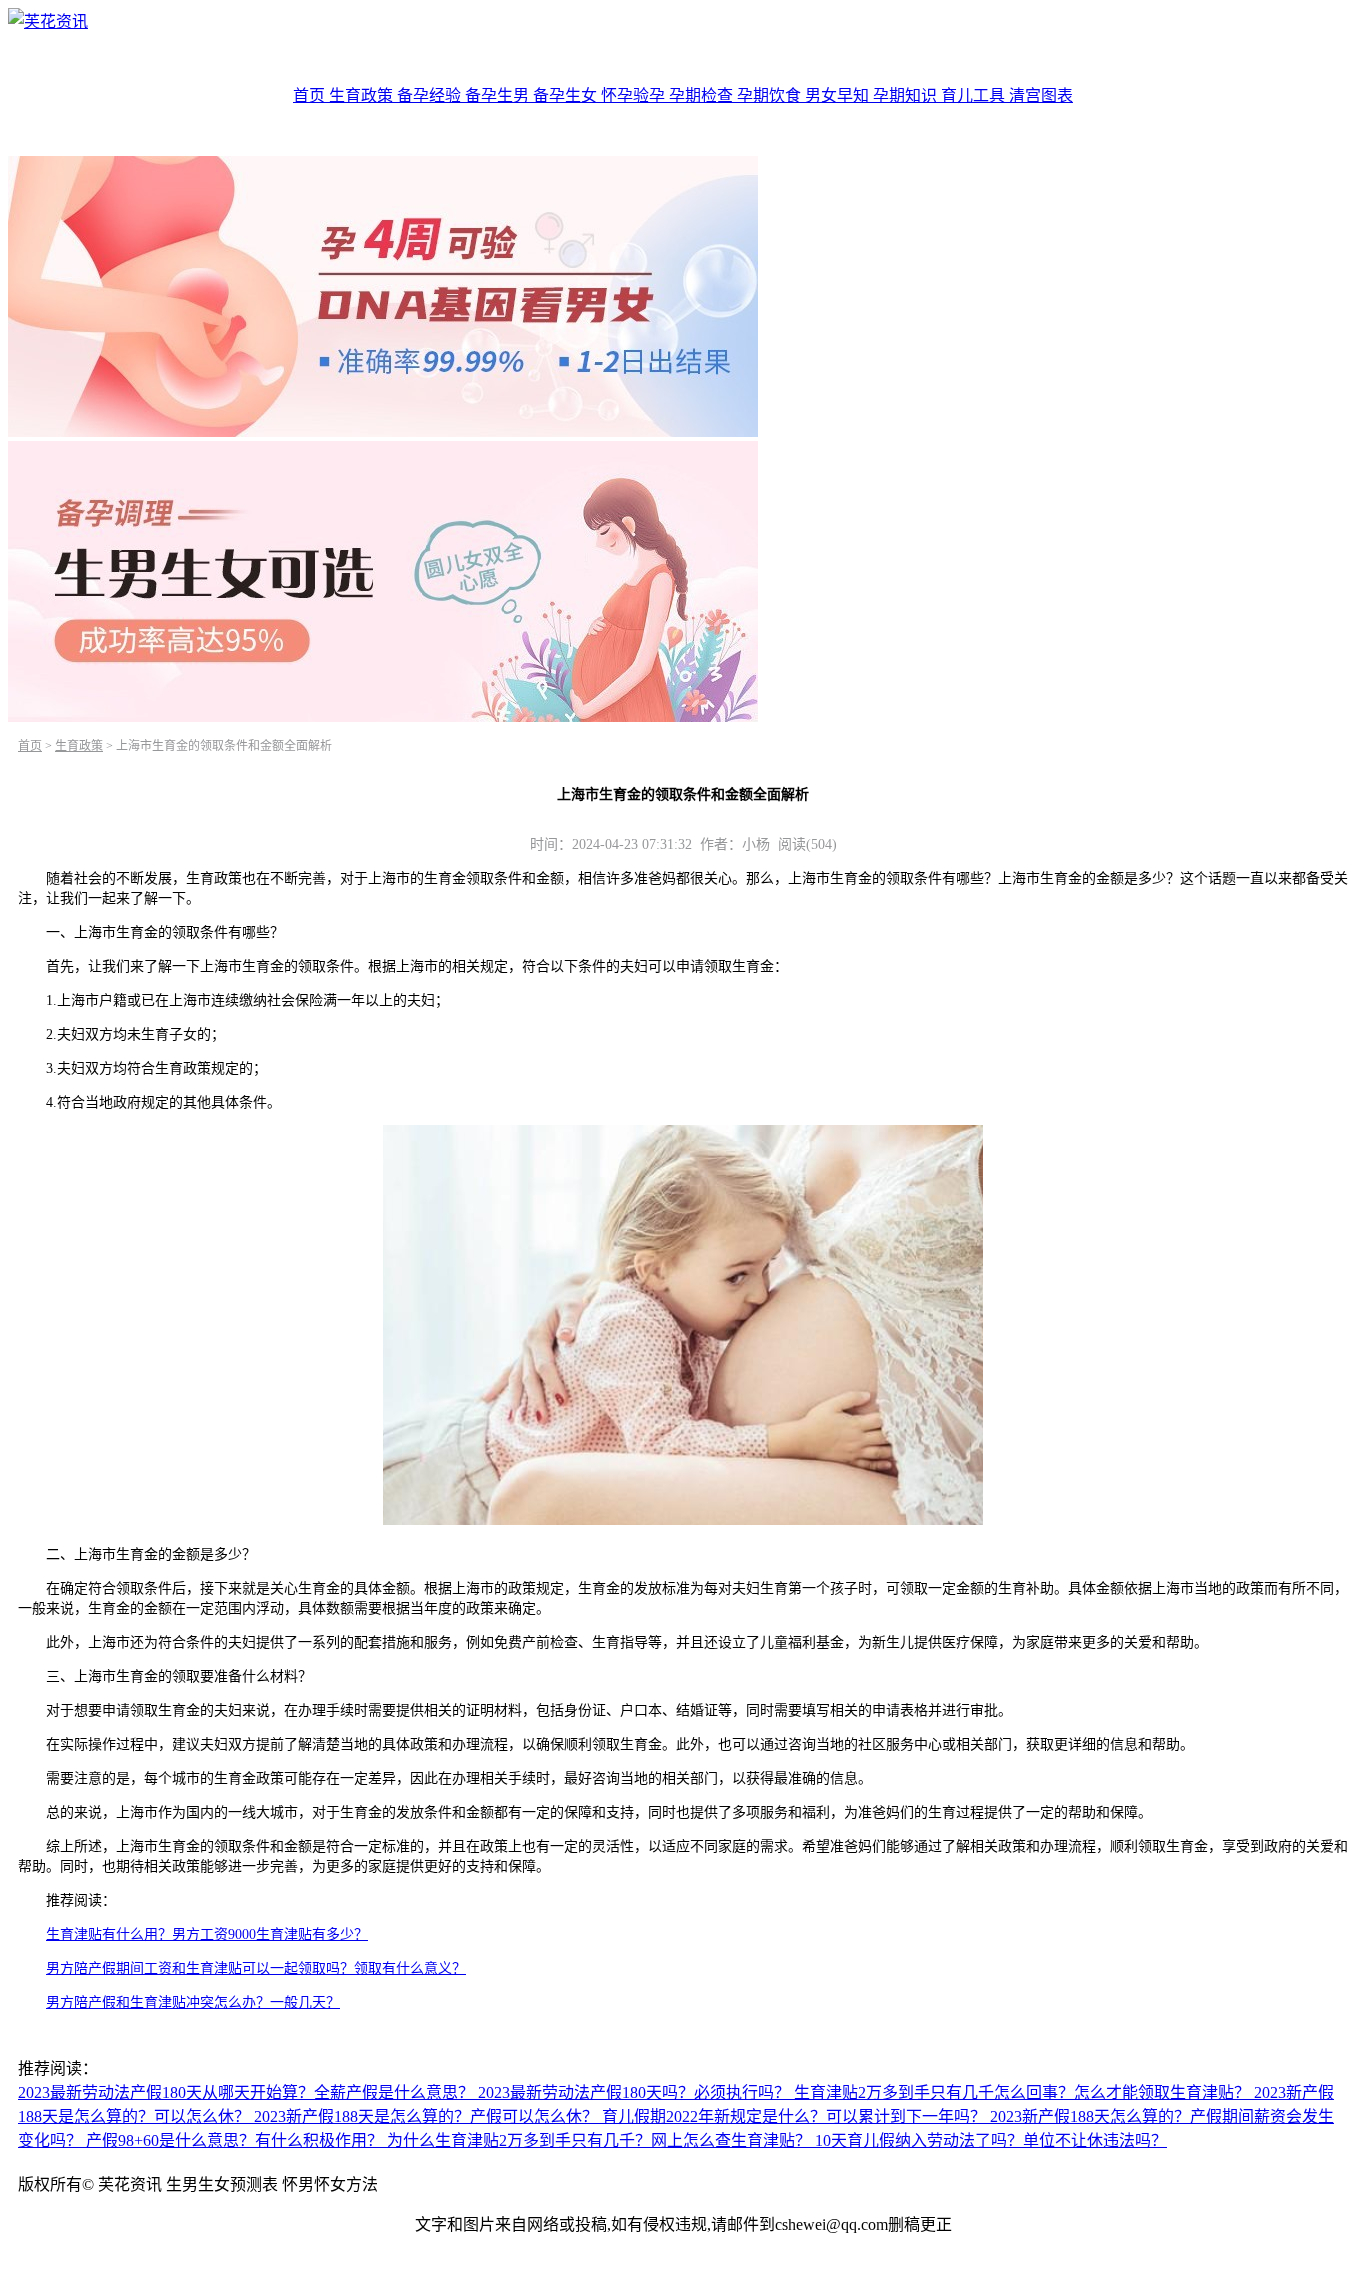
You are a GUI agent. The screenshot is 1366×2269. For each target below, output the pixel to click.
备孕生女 (567, 95)
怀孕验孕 (635, 95)
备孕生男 (499, 95)
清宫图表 (1041, 95)
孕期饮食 (771, 95)
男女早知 (839, 95)
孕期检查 (703, 95)
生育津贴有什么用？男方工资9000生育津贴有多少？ (207, 1934)
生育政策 (363, 95)
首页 (311, 95)
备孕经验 (431, 95)
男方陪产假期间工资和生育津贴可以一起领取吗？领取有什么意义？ (256, 1968)
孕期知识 (907, 95)
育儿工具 (975, 95)
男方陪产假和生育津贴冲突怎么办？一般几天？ (193, 2002)
